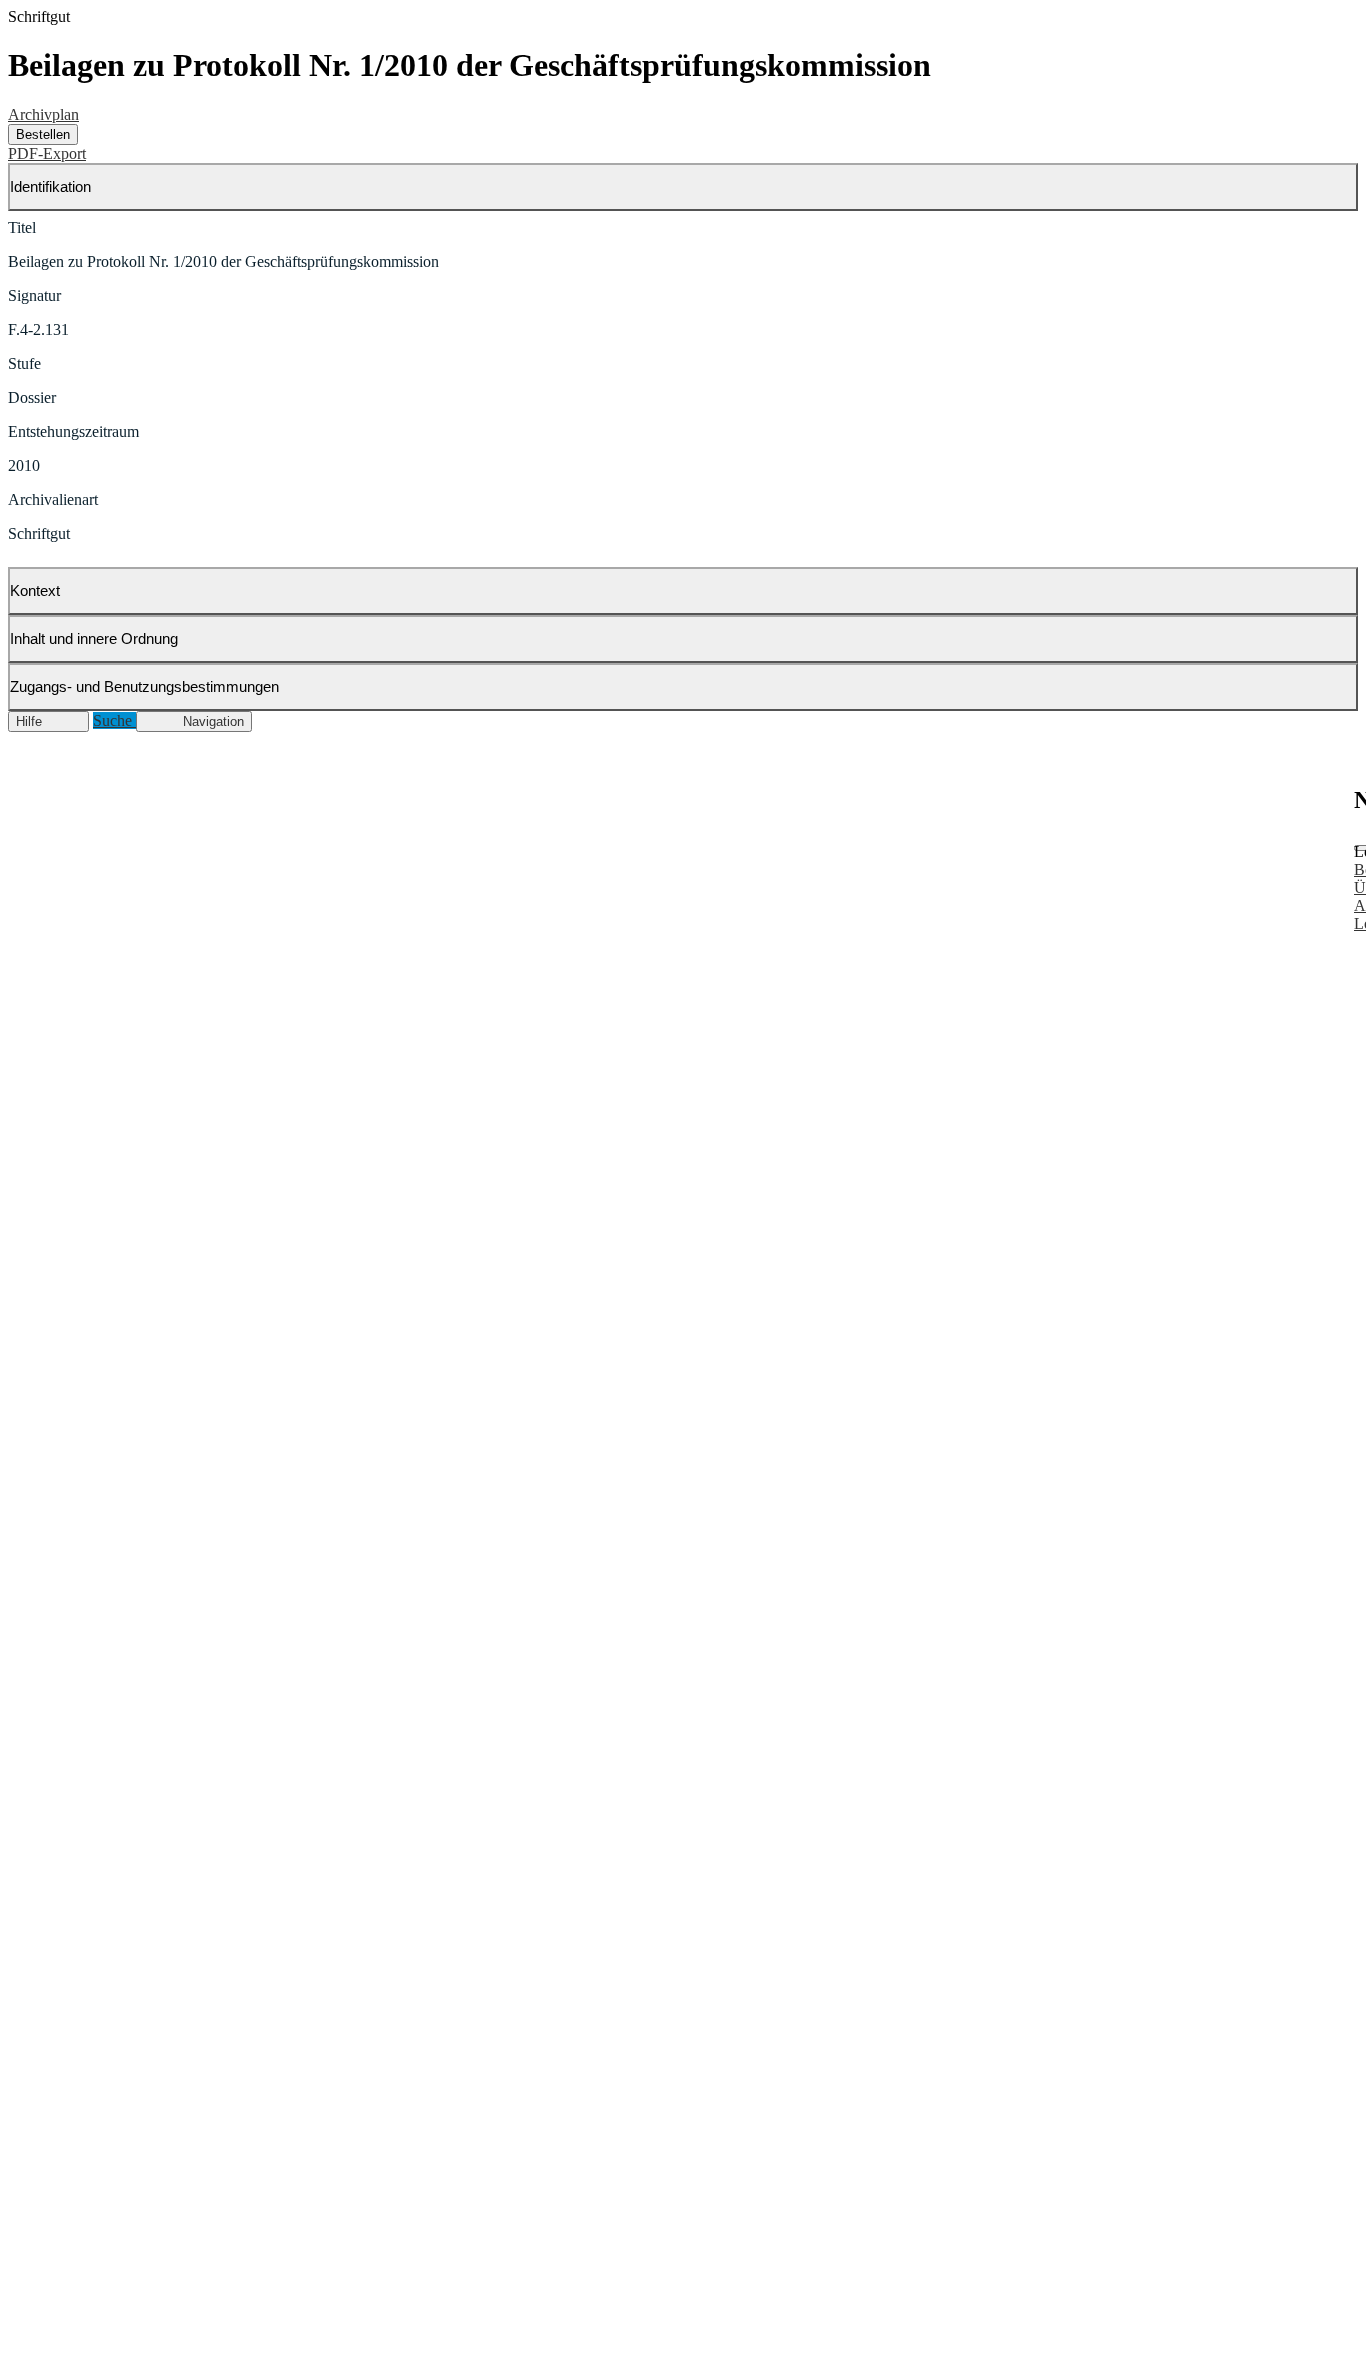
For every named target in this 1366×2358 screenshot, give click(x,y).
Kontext (35, 590)
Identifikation (50, 186)
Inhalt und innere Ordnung (94, 638)
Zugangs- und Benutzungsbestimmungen (144, 686)
